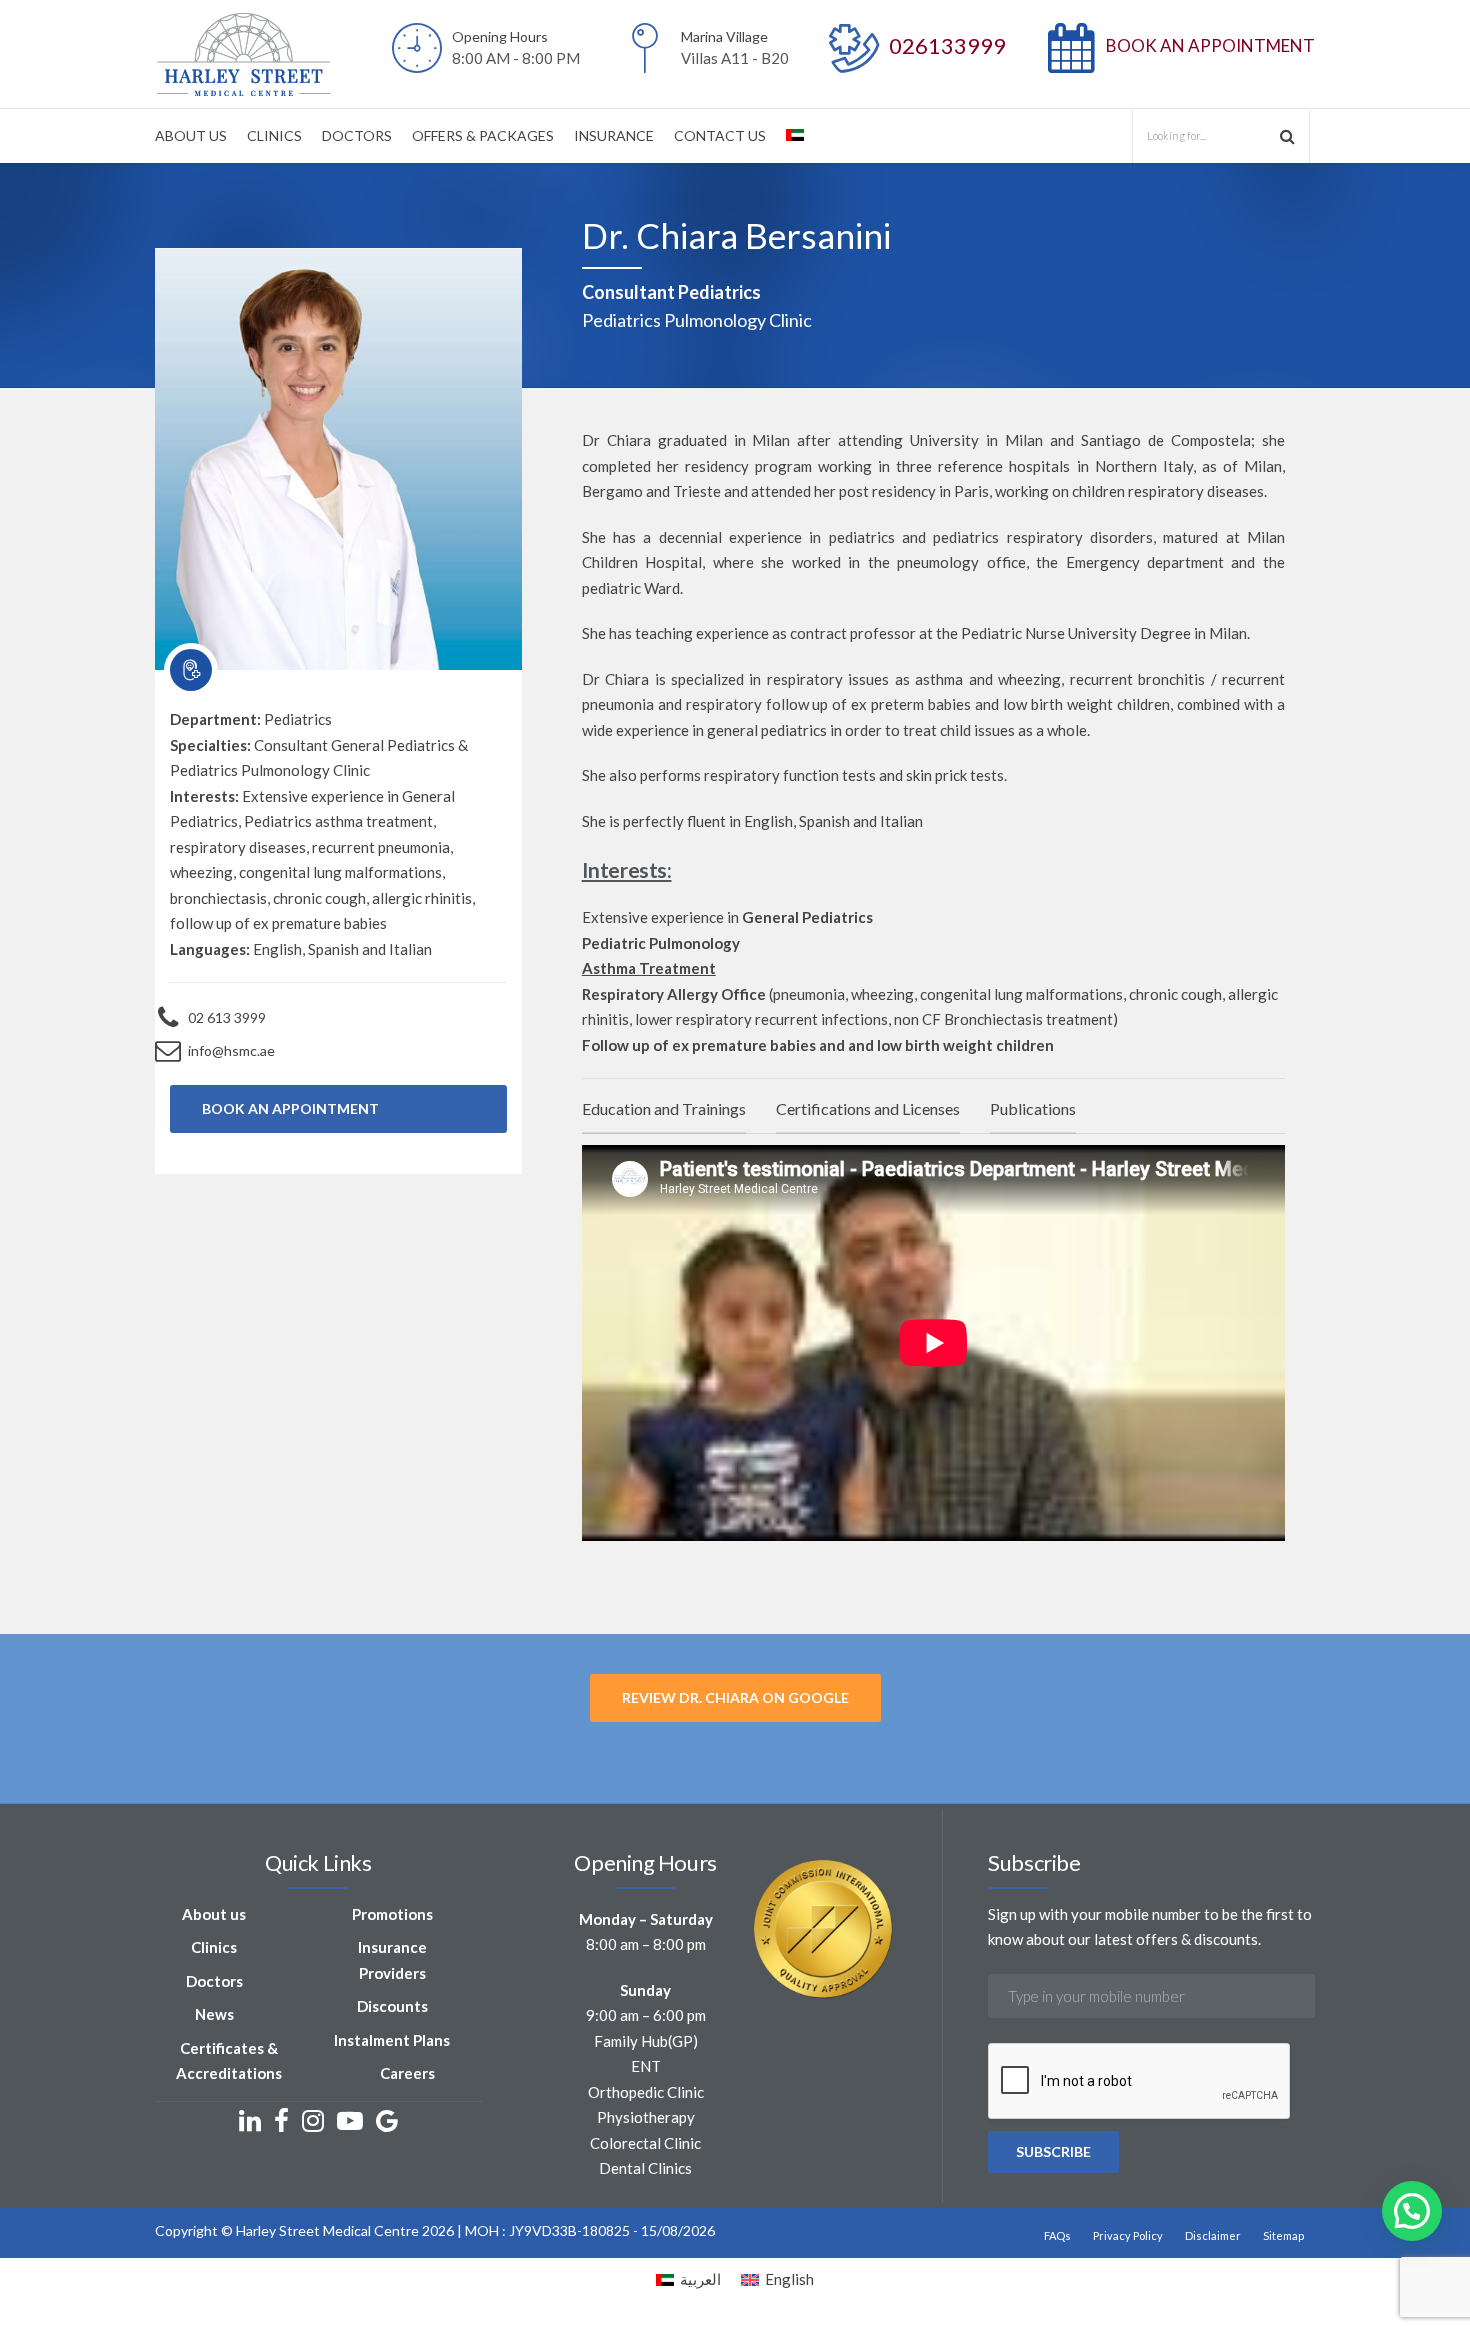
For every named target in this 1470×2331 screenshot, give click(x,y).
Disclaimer (1213, 2235)
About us (214, 1914)
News (214, 2014)
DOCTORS (357, 135)
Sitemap (1283, 2235)
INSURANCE (614, 135)
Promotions (392, 1914)
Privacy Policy (1128, 2235)
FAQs (1057, 2235)
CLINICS (274, 135)
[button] (1412, 2211)
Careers (407, 2073)
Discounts (392, 2006)
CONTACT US (720, 135)
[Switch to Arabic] (795, 135)
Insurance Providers (392, 1960)
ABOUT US (191, 135)
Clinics (214, 1947)
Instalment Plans (392, 2040)
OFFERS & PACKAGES (483, 135)
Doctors (214, 1981)
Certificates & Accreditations (229, 2061)
